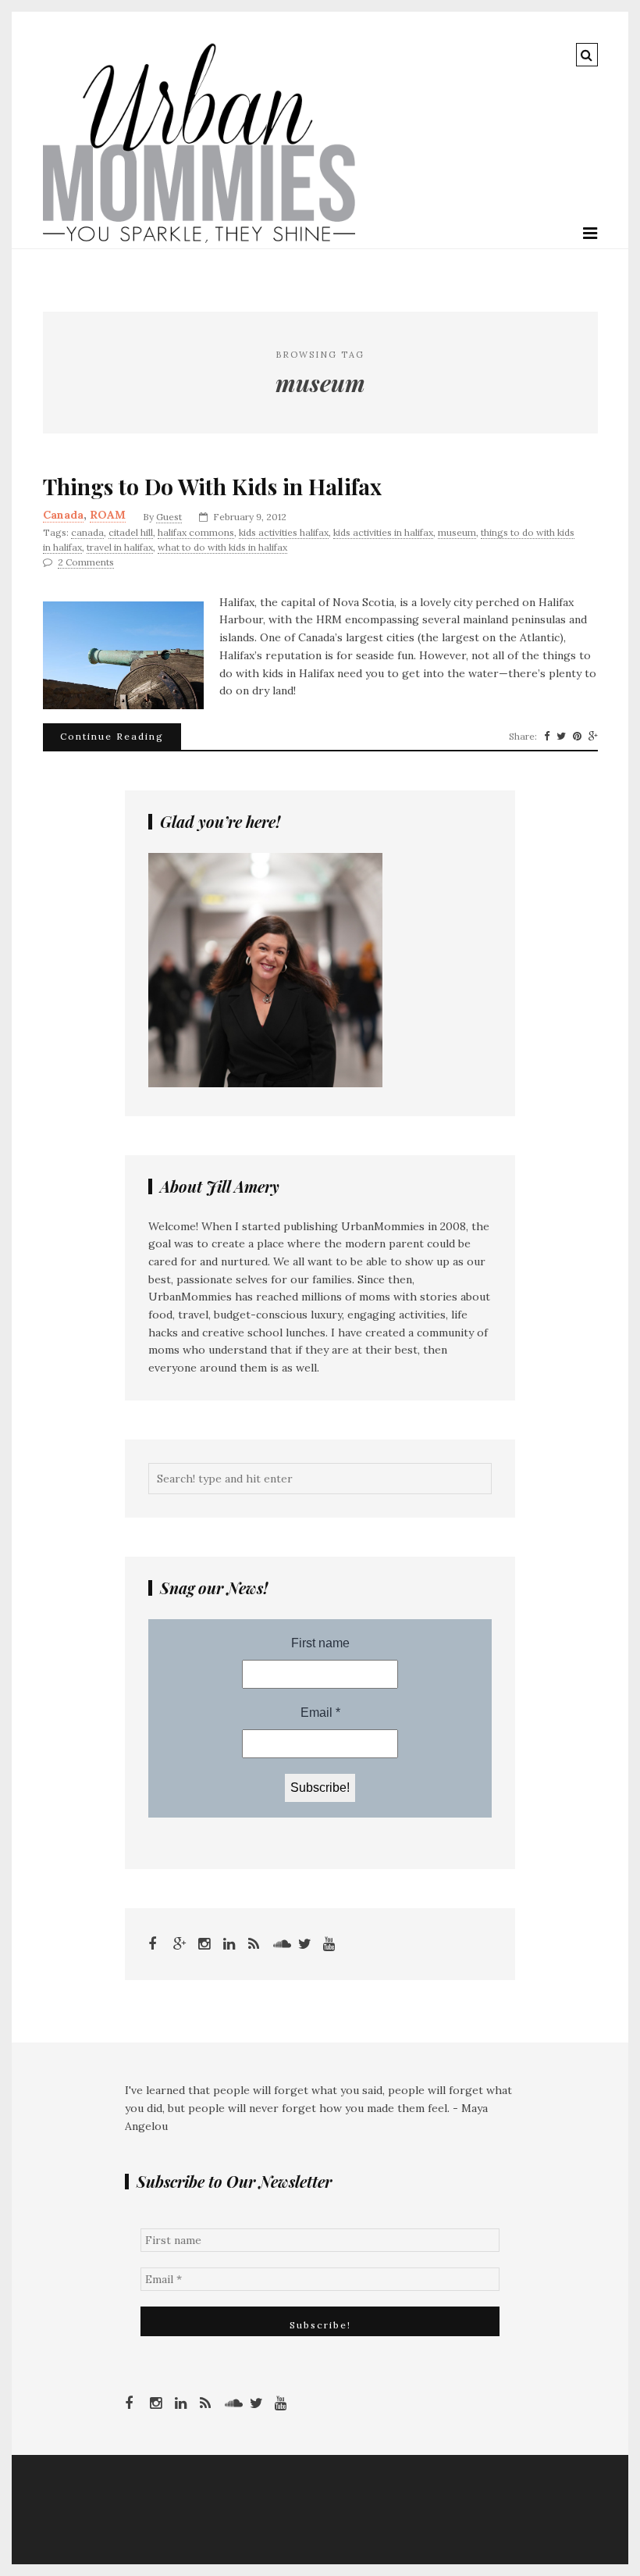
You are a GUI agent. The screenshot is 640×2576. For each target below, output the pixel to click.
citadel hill (131, 532)
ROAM (108, 515)
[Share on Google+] (593, 737)
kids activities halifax (284, 532)
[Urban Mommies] (199, 239)
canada (87, 532)
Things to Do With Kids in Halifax (212, 487)
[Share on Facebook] (547, 737)
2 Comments (86, 562)
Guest (169, 517)
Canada (63, 515)
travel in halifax (120, 547)
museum (457, 532)
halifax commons (196, 532)
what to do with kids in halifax (222, 547)
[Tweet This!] (561, 737)
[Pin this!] (577, 737)
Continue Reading (112, 736)
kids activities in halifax (383, 532)
